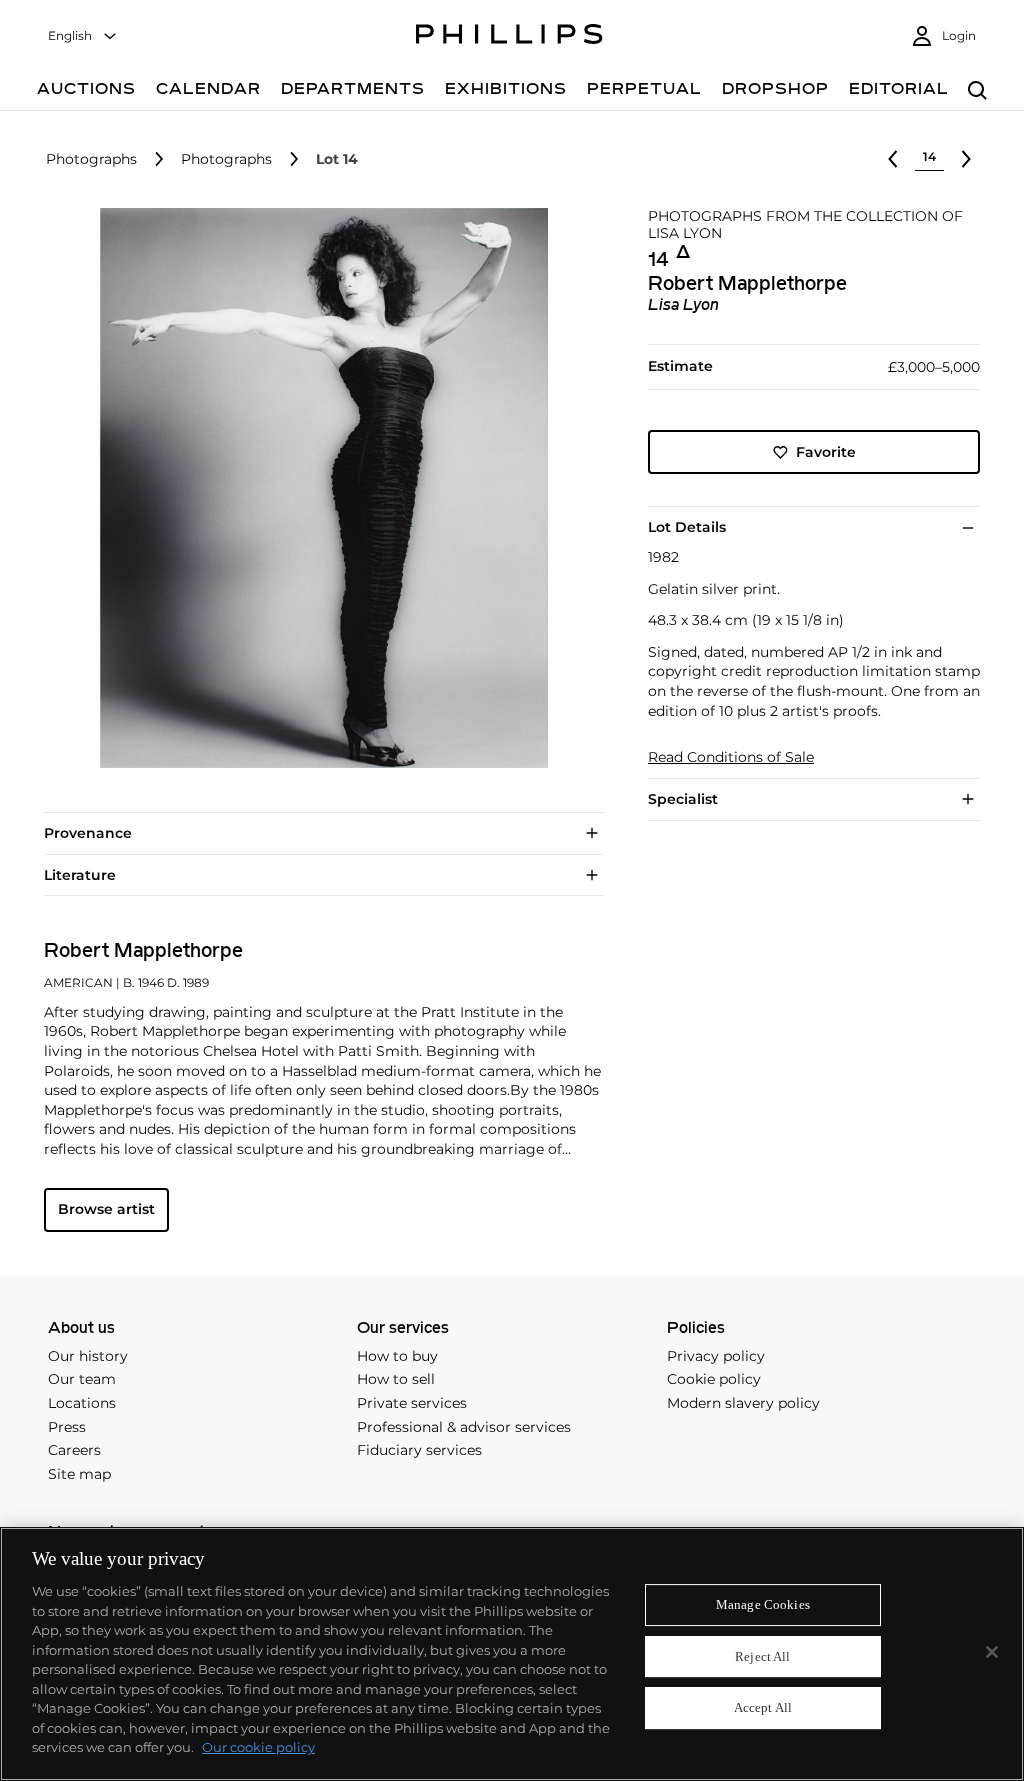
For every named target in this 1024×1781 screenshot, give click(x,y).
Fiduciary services (419, 1450)
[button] (318, 488)
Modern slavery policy (743, 1403)
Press (67, 1427)
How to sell (396, 1379)
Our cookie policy (258, 1747)
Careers (74, 1450)
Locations (82, 1403)
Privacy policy (716, 1356)
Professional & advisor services (464, 1427)
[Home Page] (509, 37)
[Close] (992, 1652)
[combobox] (83, 36)
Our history (88, 1356)
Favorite (826, 452)
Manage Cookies (763, 1604)
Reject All (762, 1656)
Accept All (763, 1708)
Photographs (91, 159)
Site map (79, 1474)
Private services (412, 1403)
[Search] (977, 91)
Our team (82, 1379)
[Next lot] (966, 159)
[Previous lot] (893, 159)
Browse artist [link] (106, 1209)
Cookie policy (714, 1379)
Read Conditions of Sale (731, 757)
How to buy (397, 1356)
